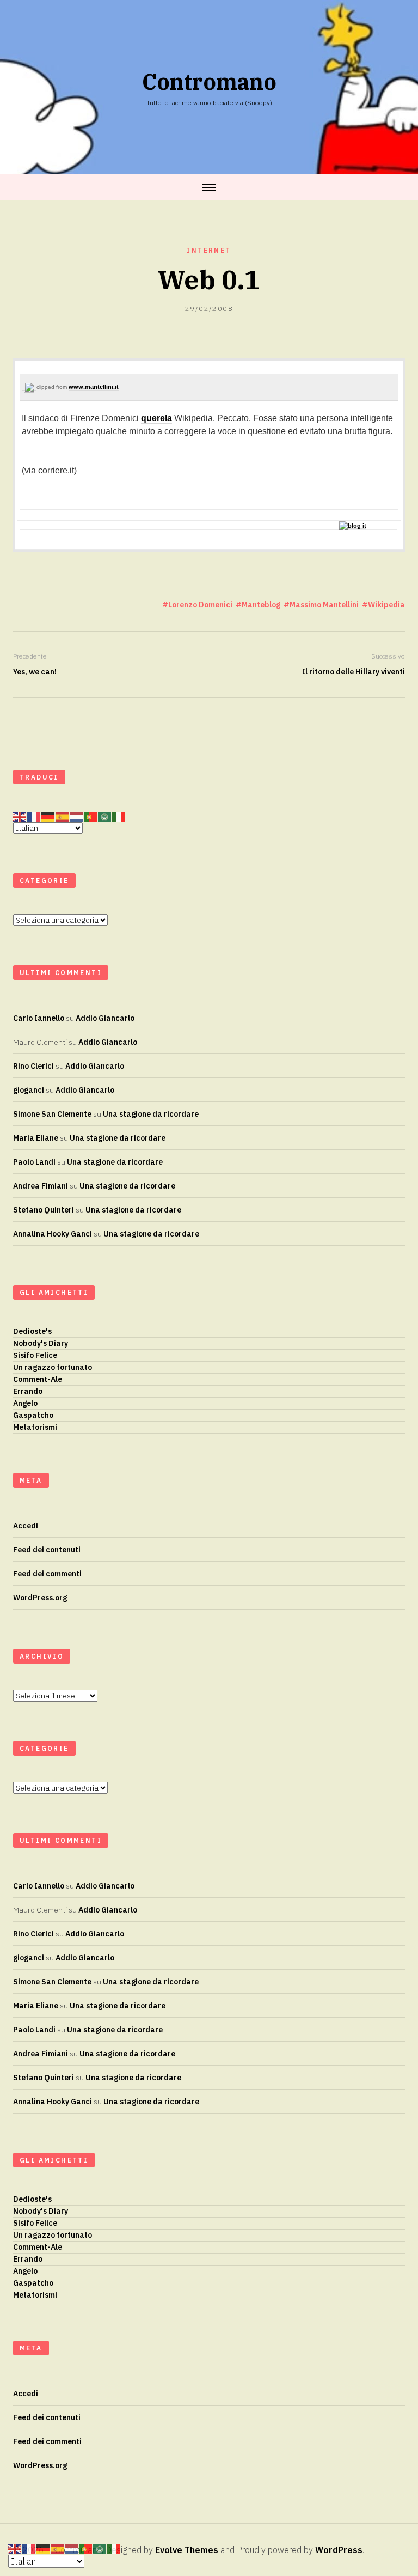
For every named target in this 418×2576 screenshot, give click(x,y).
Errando (28, 1391)
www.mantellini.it (94, 387)
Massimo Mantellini (324, 605)
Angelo (25, 1403)
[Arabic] (105, 817)
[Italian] (119, 817)
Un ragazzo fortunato (53, 1367)
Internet (209, 250)
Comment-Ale (38, 1379)
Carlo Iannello (39, 1018)
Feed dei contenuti (47, 1550)
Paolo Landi (34, 1162)
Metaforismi (35, 1427)
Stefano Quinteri (44, 1210)
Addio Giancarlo (105, 1018)
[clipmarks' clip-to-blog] (29, 388)
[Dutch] (77, 817)
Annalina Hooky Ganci (53, 1234)
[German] (48, 817)
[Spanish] (63, 817)
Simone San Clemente (52, 1114)
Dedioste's (32, 1331)
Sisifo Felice (35, 1355)
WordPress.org (40, 1598)
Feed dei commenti (47, 1574)
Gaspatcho (33, 1415)
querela (156, 418)
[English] (20, 817)
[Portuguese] (91, 817)
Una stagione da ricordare (151, 1114)
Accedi (26, 1526)
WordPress (339, 2550)
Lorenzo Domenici (200, 605)
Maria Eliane (36, 1138)
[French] (34, 817)
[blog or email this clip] (353, 526)
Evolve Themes (187, 2550)
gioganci (29, 1090)
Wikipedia (386, 605)
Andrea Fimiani (41, 1186)
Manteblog (261, 605)
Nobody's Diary (41, 1343)
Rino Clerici (33, 1066)
